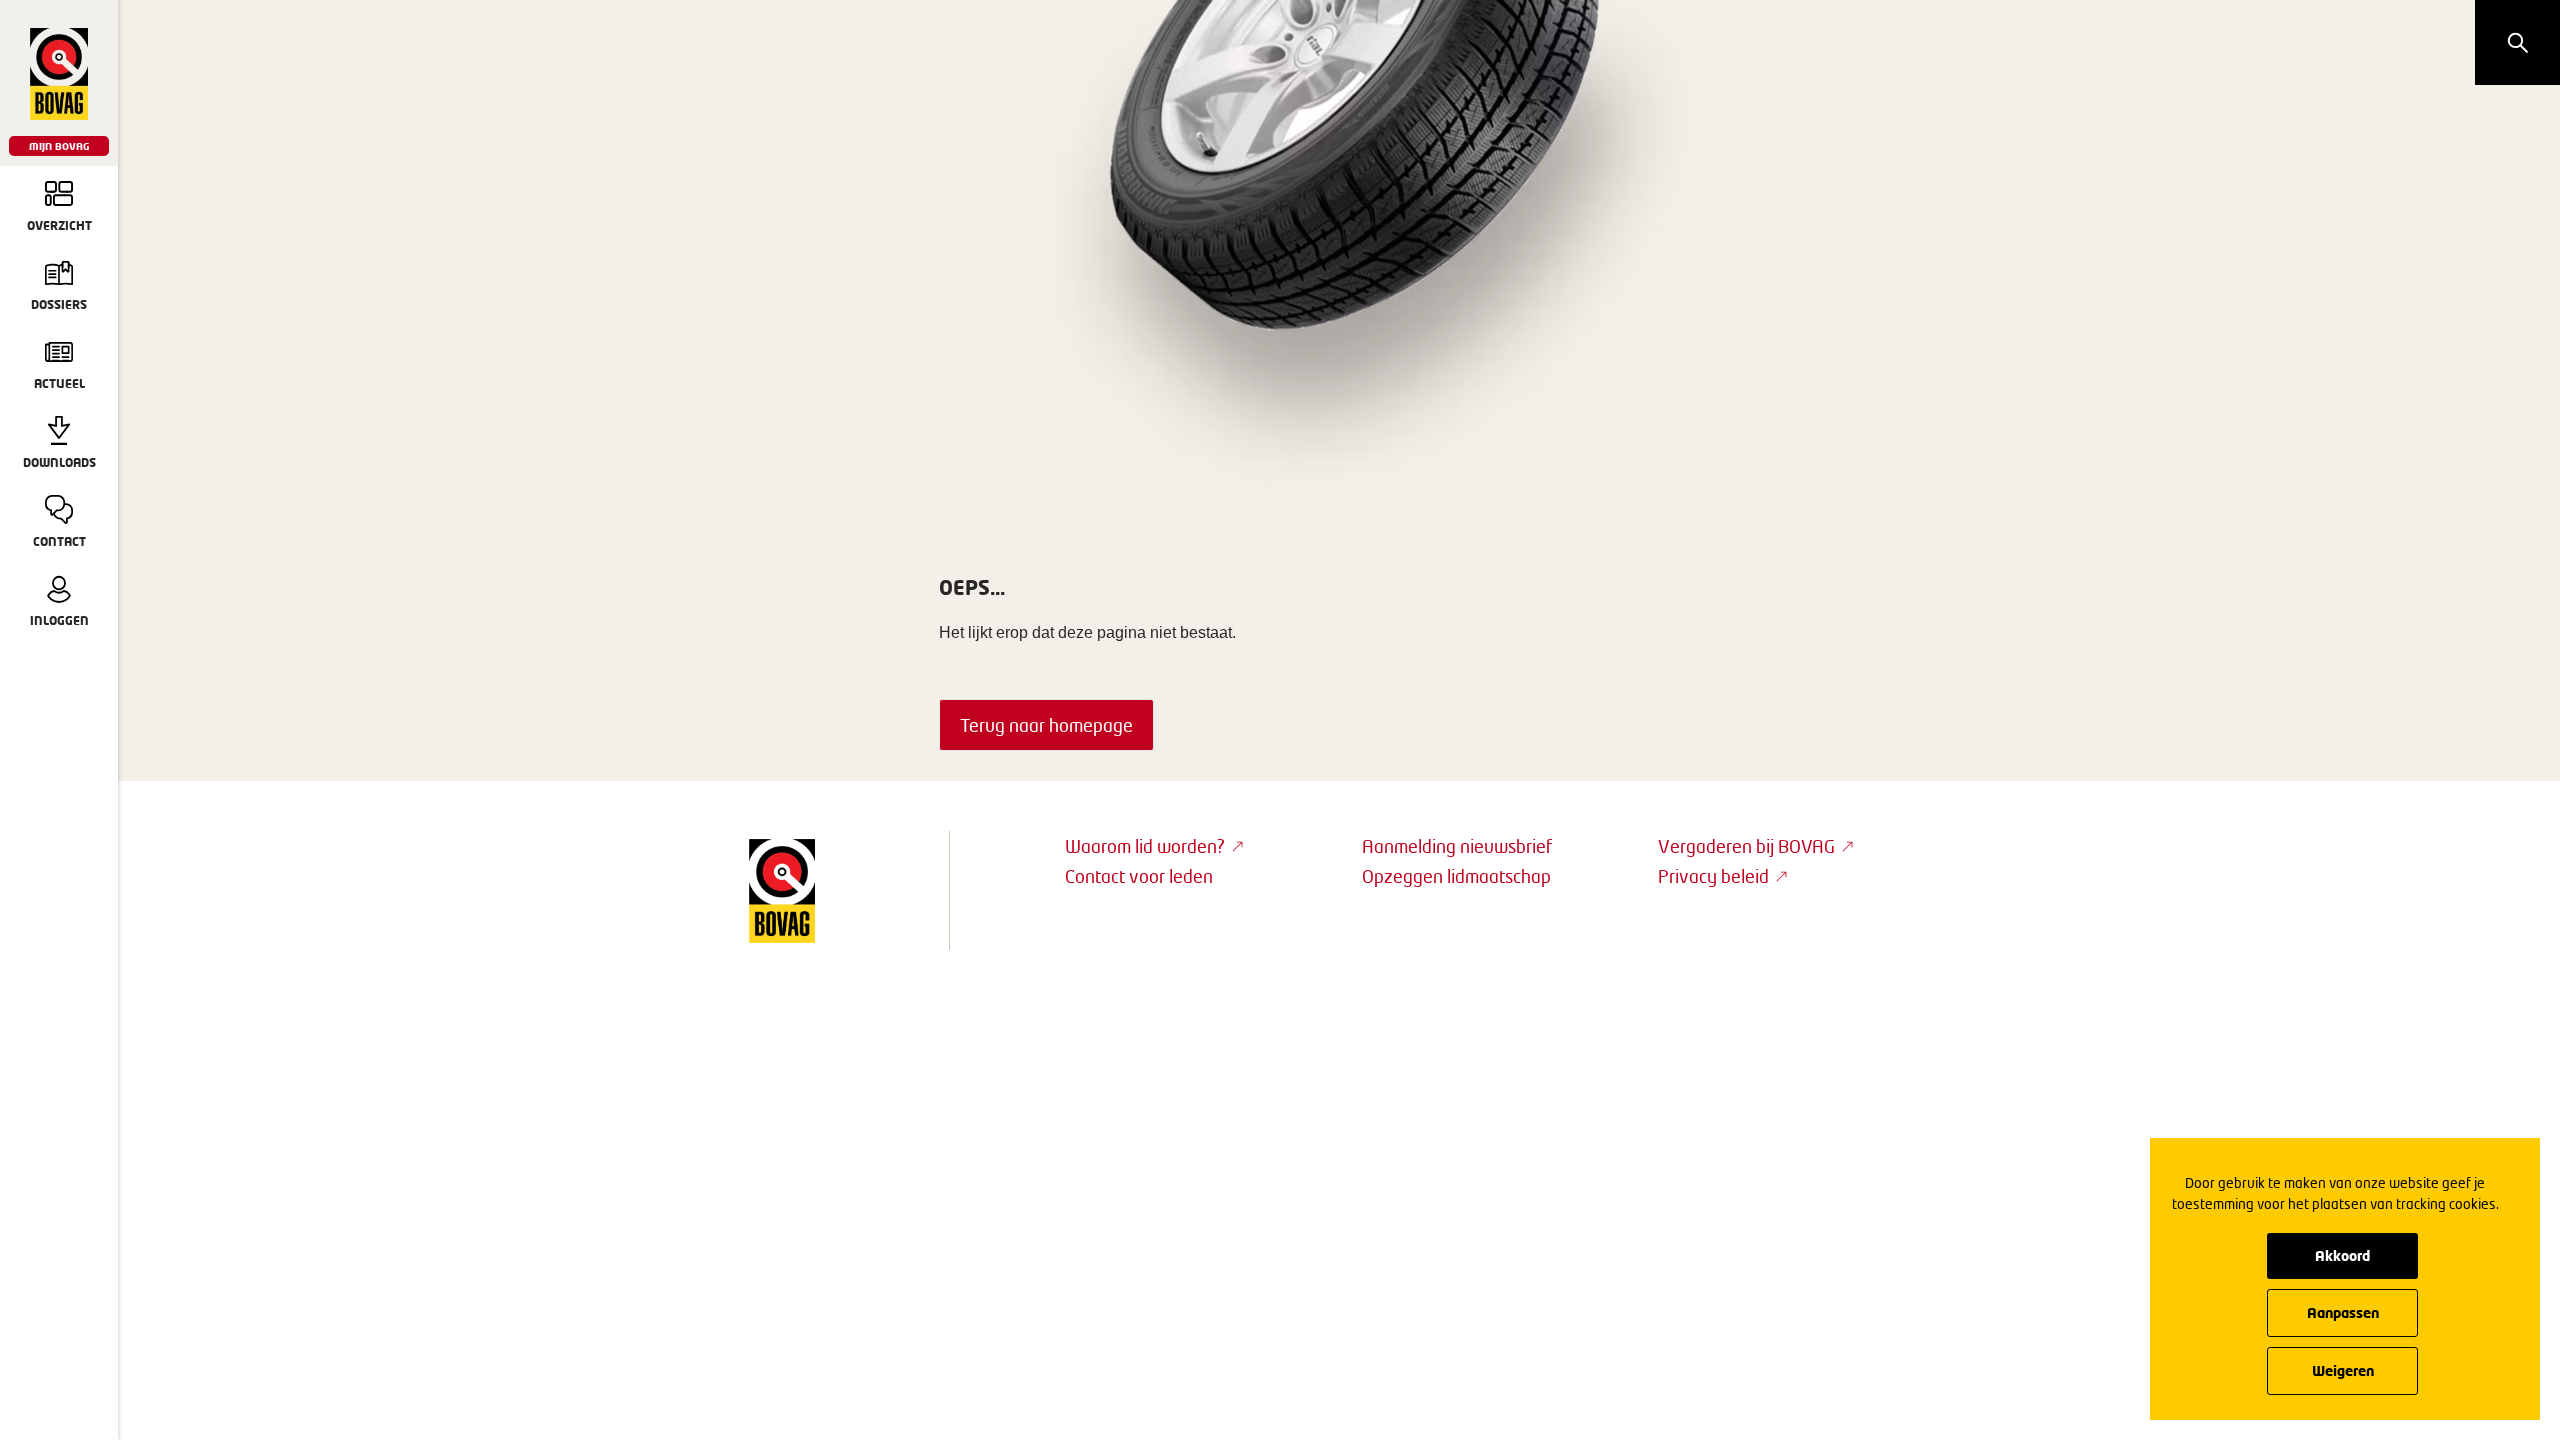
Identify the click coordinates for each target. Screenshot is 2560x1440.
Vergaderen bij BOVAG (1746, 846)
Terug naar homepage (1046, 725)
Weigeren (2343, 1370)
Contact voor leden (1139, 876)
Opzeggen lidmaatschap (1456, 876)
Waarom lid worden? (1145, 846)
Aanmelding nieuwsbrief (1457, 846)
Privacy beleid (1713, 876)
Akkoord (2342, 1255)
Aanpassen (2343, 1312)
